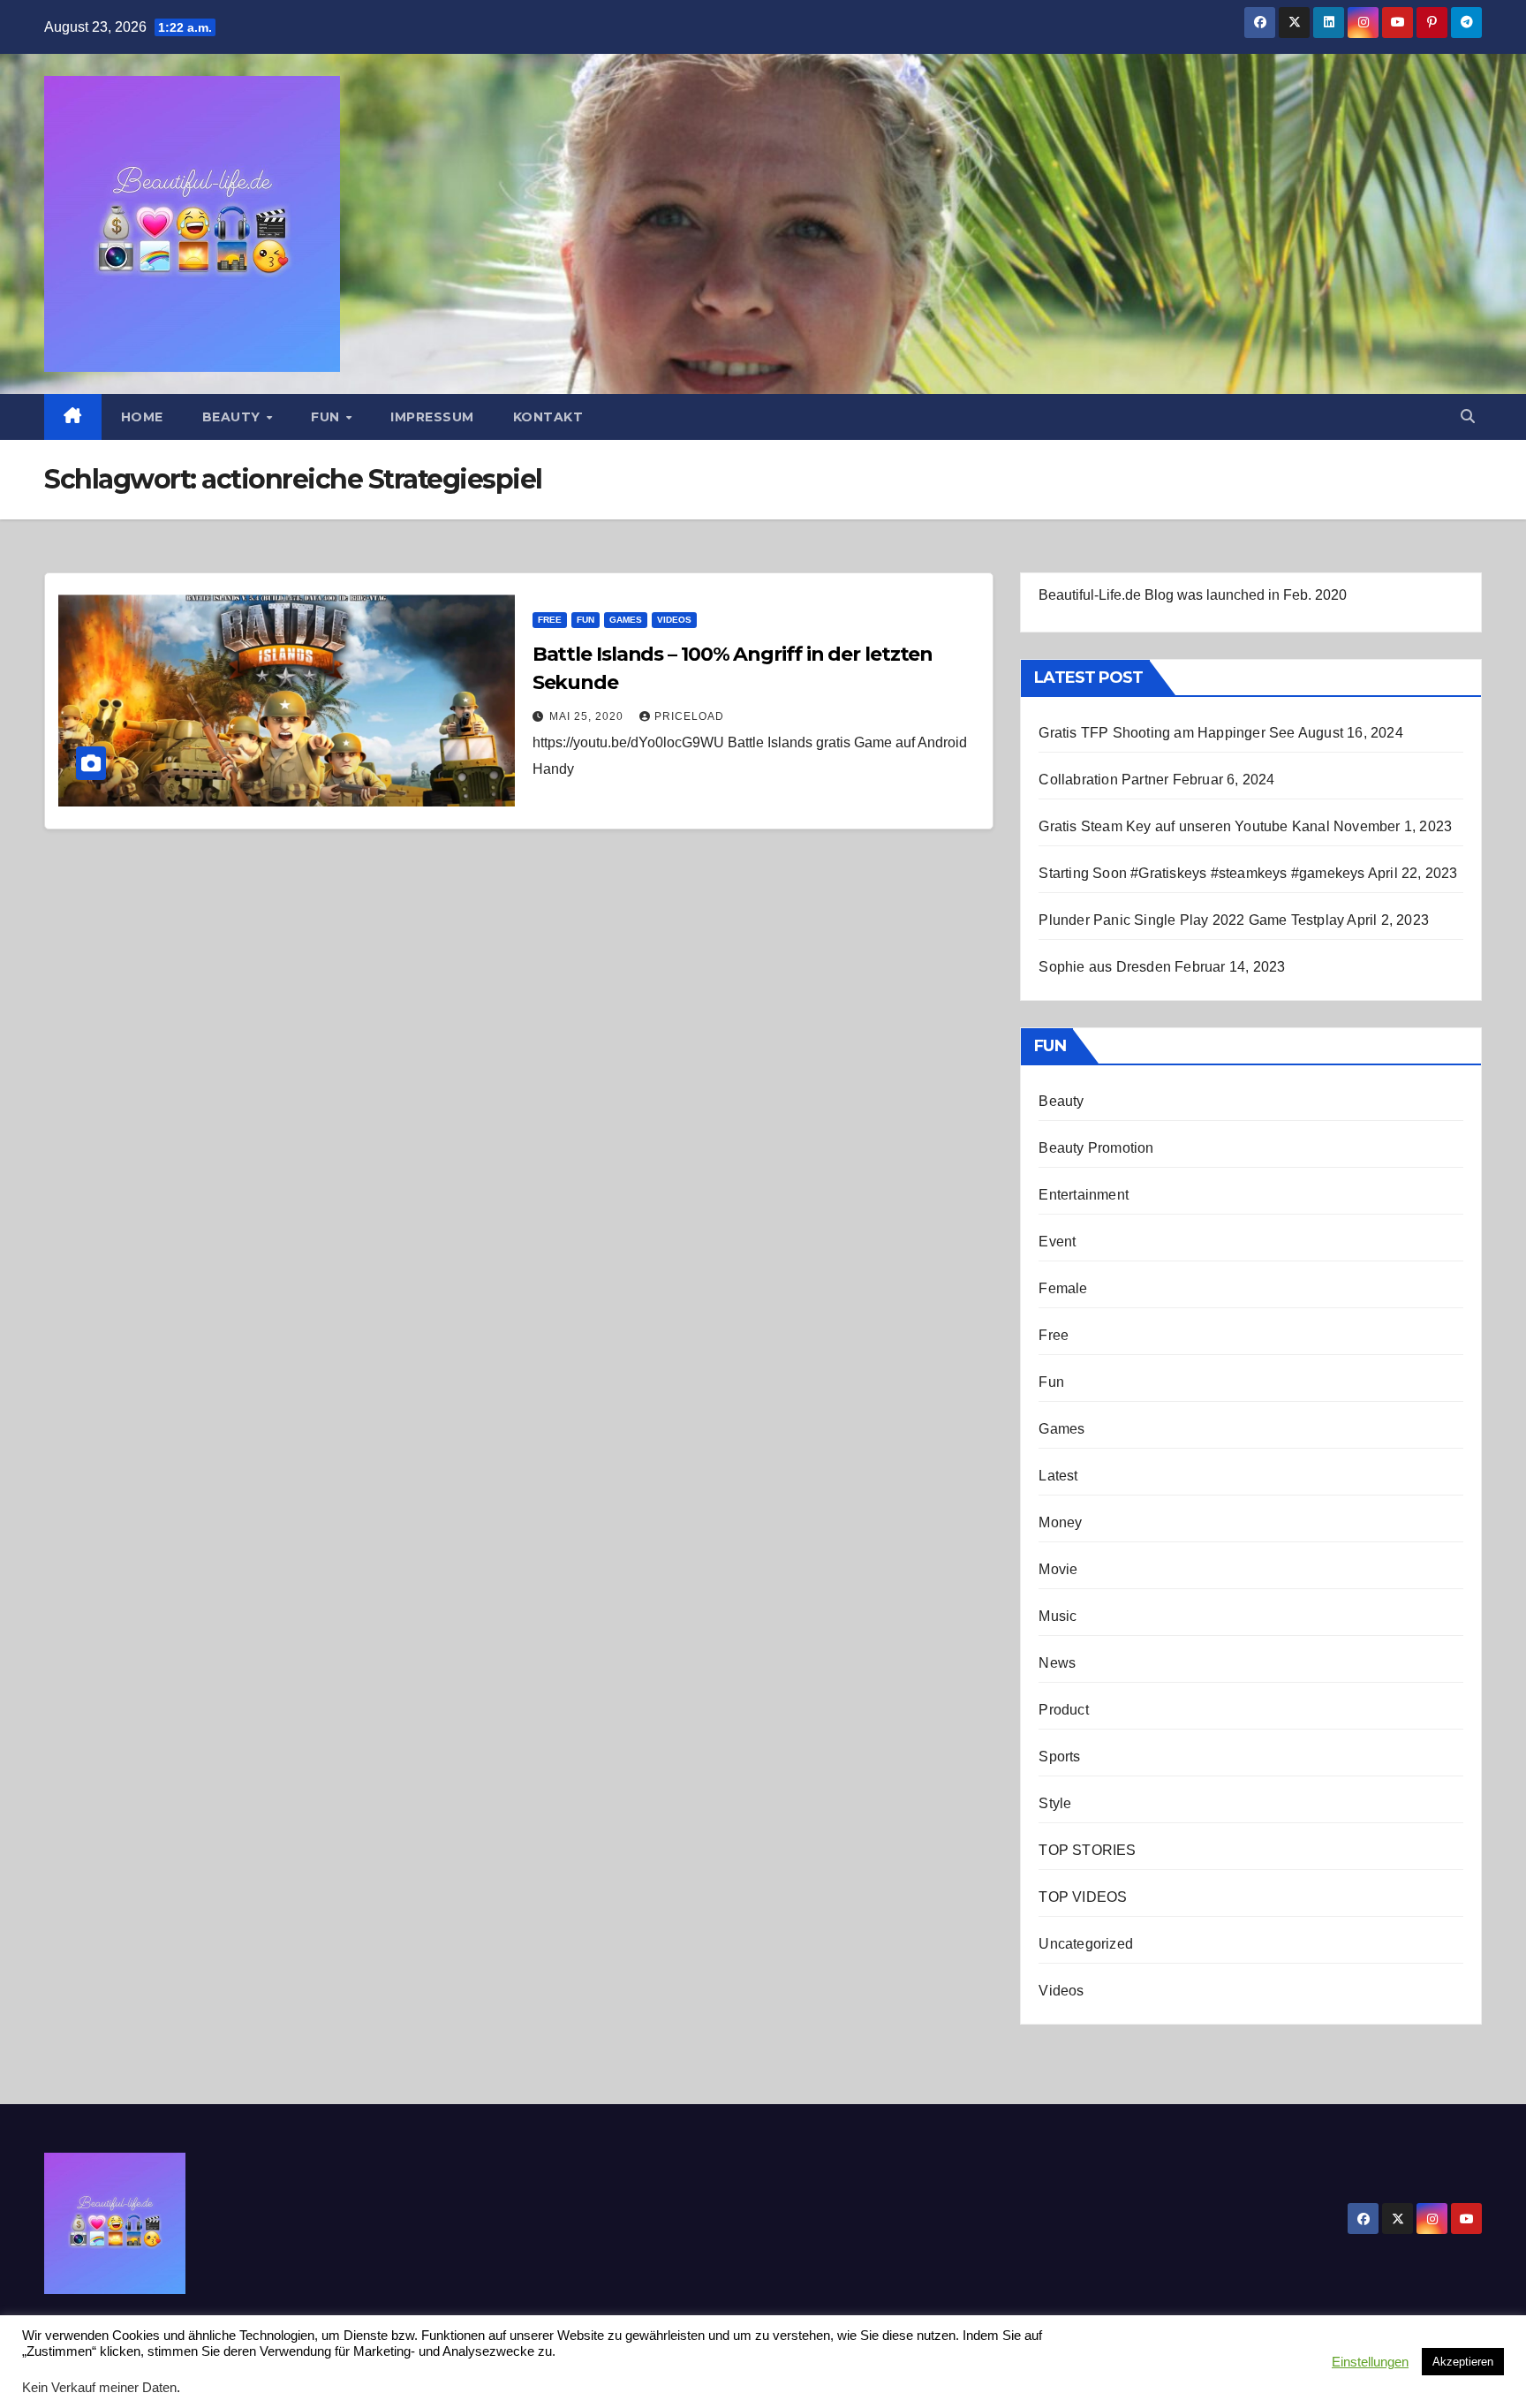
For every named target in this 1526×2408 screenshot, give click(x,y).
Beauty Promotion (1096, 1148)
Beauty (234, 417)
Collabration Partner (1103, 780)
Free (550, 620)
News (1057, 1663)
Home (142, 417)
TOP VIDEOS (1083, 1897)
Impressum (432, 417)
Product (1063, 1710)
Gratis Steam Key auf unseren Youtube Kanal (1184, 826)
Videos (674, 620)
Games (626, 620)
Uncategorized (1086, 1944)
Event (1057, 1242)
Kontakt (548, 417)
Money (1060, 1522)
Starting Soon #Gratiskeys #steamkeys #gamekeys (1201, 873)
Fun (327, 417)
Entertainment (1084, 1195)
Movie (1058, 1569)
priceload (689, 716)
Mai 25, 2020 (588, 716)
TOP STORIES (1087, 1850)
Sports (1059, 1757)
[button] (1468, 416)
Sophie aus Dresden (1105, 967)
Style (1055, 1803)
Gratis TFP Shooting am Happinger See (1167, 733)
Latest (1058, 1476)
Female (1063, 1288)
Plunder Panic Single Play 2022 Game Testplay (1191, 920)
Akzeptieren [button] (1463, 2362)
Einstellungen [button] (1370, 2362)
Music (1058, 1616)
